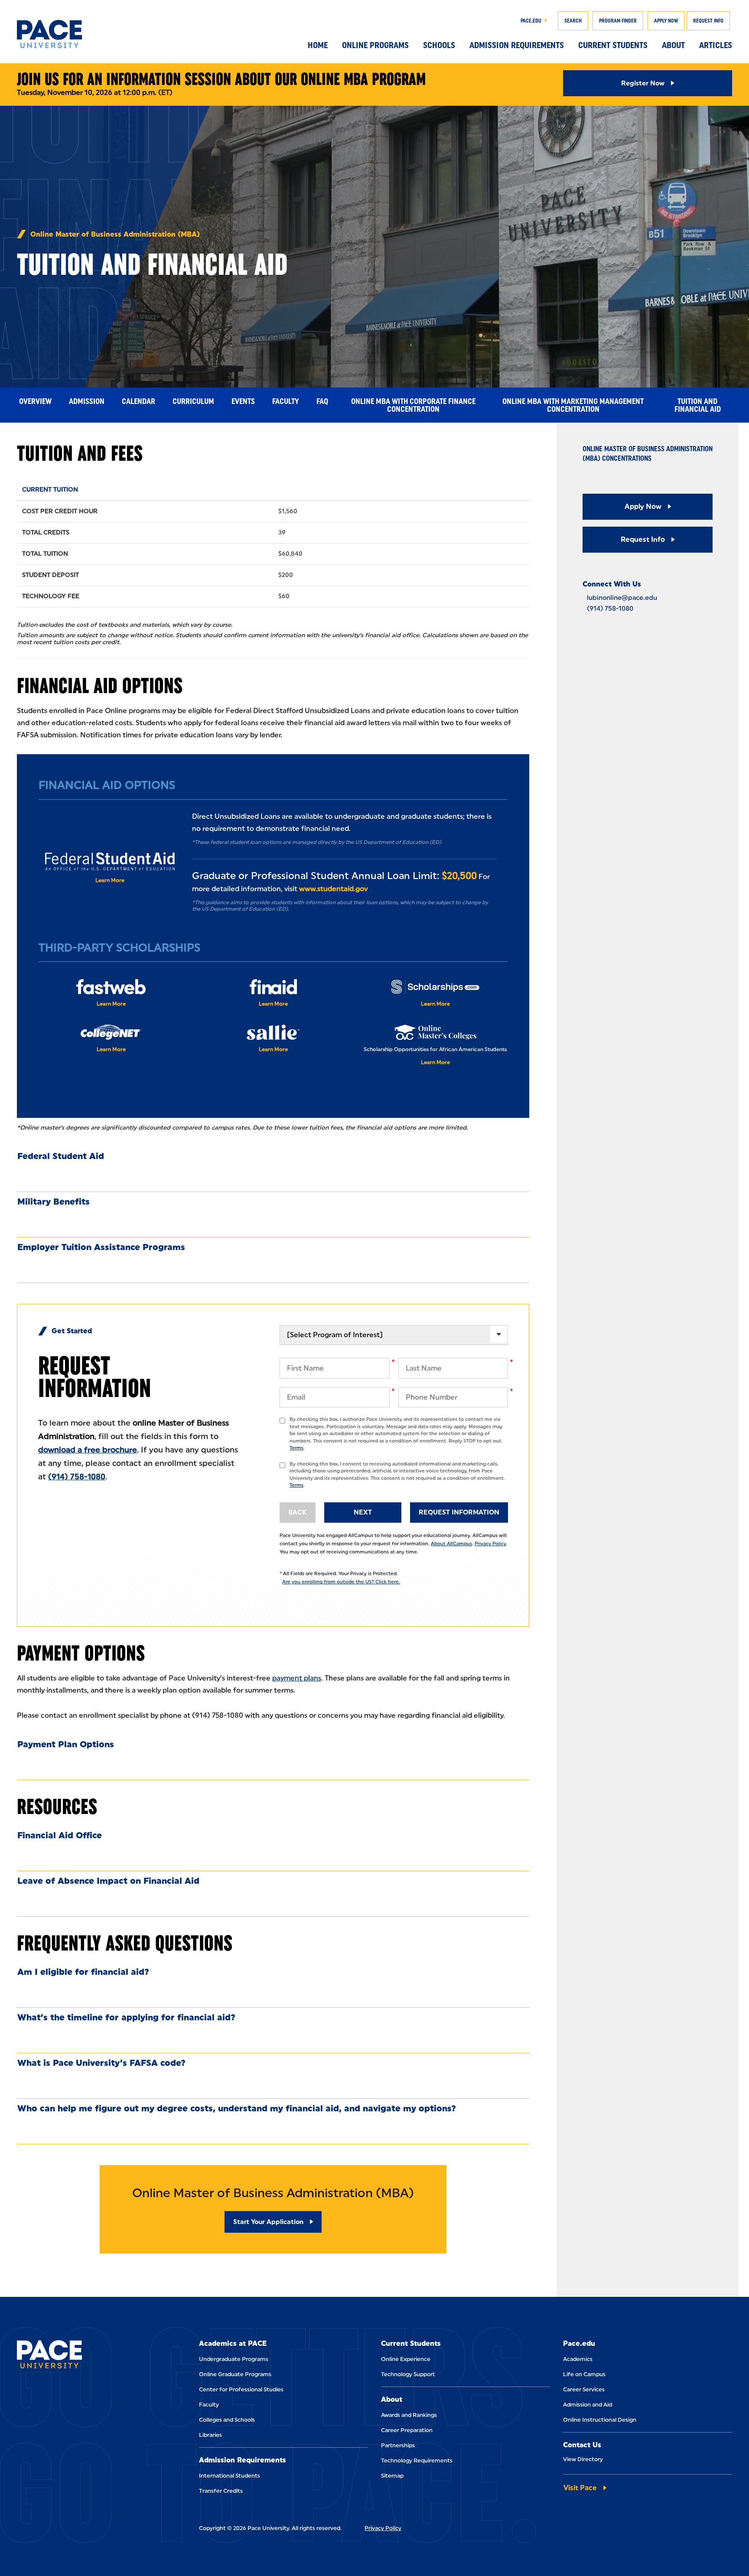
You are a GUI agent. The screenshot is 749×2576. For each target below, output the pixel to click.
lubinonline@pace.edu (622, 598)
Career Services (584, 2389)
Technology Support (408, 2374)
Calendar (138, 401)
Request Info (708, 21)
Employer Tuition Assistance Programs (101, 1247)
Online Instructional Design (600, 2420)
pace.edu (531, 21)
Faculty (286, 401)
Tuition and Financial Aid (698, 405)
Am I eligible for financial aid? (83, 1972)
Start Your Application (268, 2222)
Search (573, 21)
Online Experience (406, 2359)
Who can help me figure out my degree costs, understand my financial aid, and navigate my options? (237, 2108)
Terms (296, 1448)
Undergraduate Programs (234, 2359)
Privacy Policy (490, 1544)
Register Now (643, 83)
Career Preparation (407, 2430)
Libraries (210, 2435)
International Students (230, 2476)
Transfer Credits (221, 2491)
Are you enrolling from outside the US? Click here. (341, 1582)
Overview (35, 401)
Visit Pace (580, 2488)
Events (243, 401)
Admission (87, 401)
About (673, 45)
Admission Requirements (517, 45)
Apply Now (666, 21)
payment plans (297, 1678)
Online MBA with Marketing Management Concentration (573, 405)
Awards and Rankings (409, 2415)
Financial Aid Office (60, 1835)
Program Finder (618, 21)
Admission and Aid (588, 2405)
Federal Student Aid (61, 1156)
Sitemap (392, 2476)
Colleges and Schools (227, 2420)
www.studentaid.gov (333, 889)
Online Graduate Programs (235, 2374)
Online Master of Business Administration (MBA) (115, 234)
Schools (439, 45)
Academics (578, 2359)
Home (318, 45)
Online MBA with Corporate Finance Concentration (413, 405)
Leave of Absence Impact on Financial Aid (108, 1881)
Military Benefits (54, 1202)
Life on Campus (584, 2374)
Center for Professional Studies (241, 2389)
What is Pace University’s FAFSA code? (101, 2063)
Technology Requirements (417, 2460)
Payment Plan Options (66, 1744)
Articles (716, 45)
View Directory (583, 2459)
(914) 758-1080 (77, 1477)
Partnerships (398, 2445)
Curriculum (193, 401)
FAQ (322, 401)
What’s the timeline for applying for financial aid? (126, 2017)
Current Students (613, 45)
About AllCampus (451, 1544)
